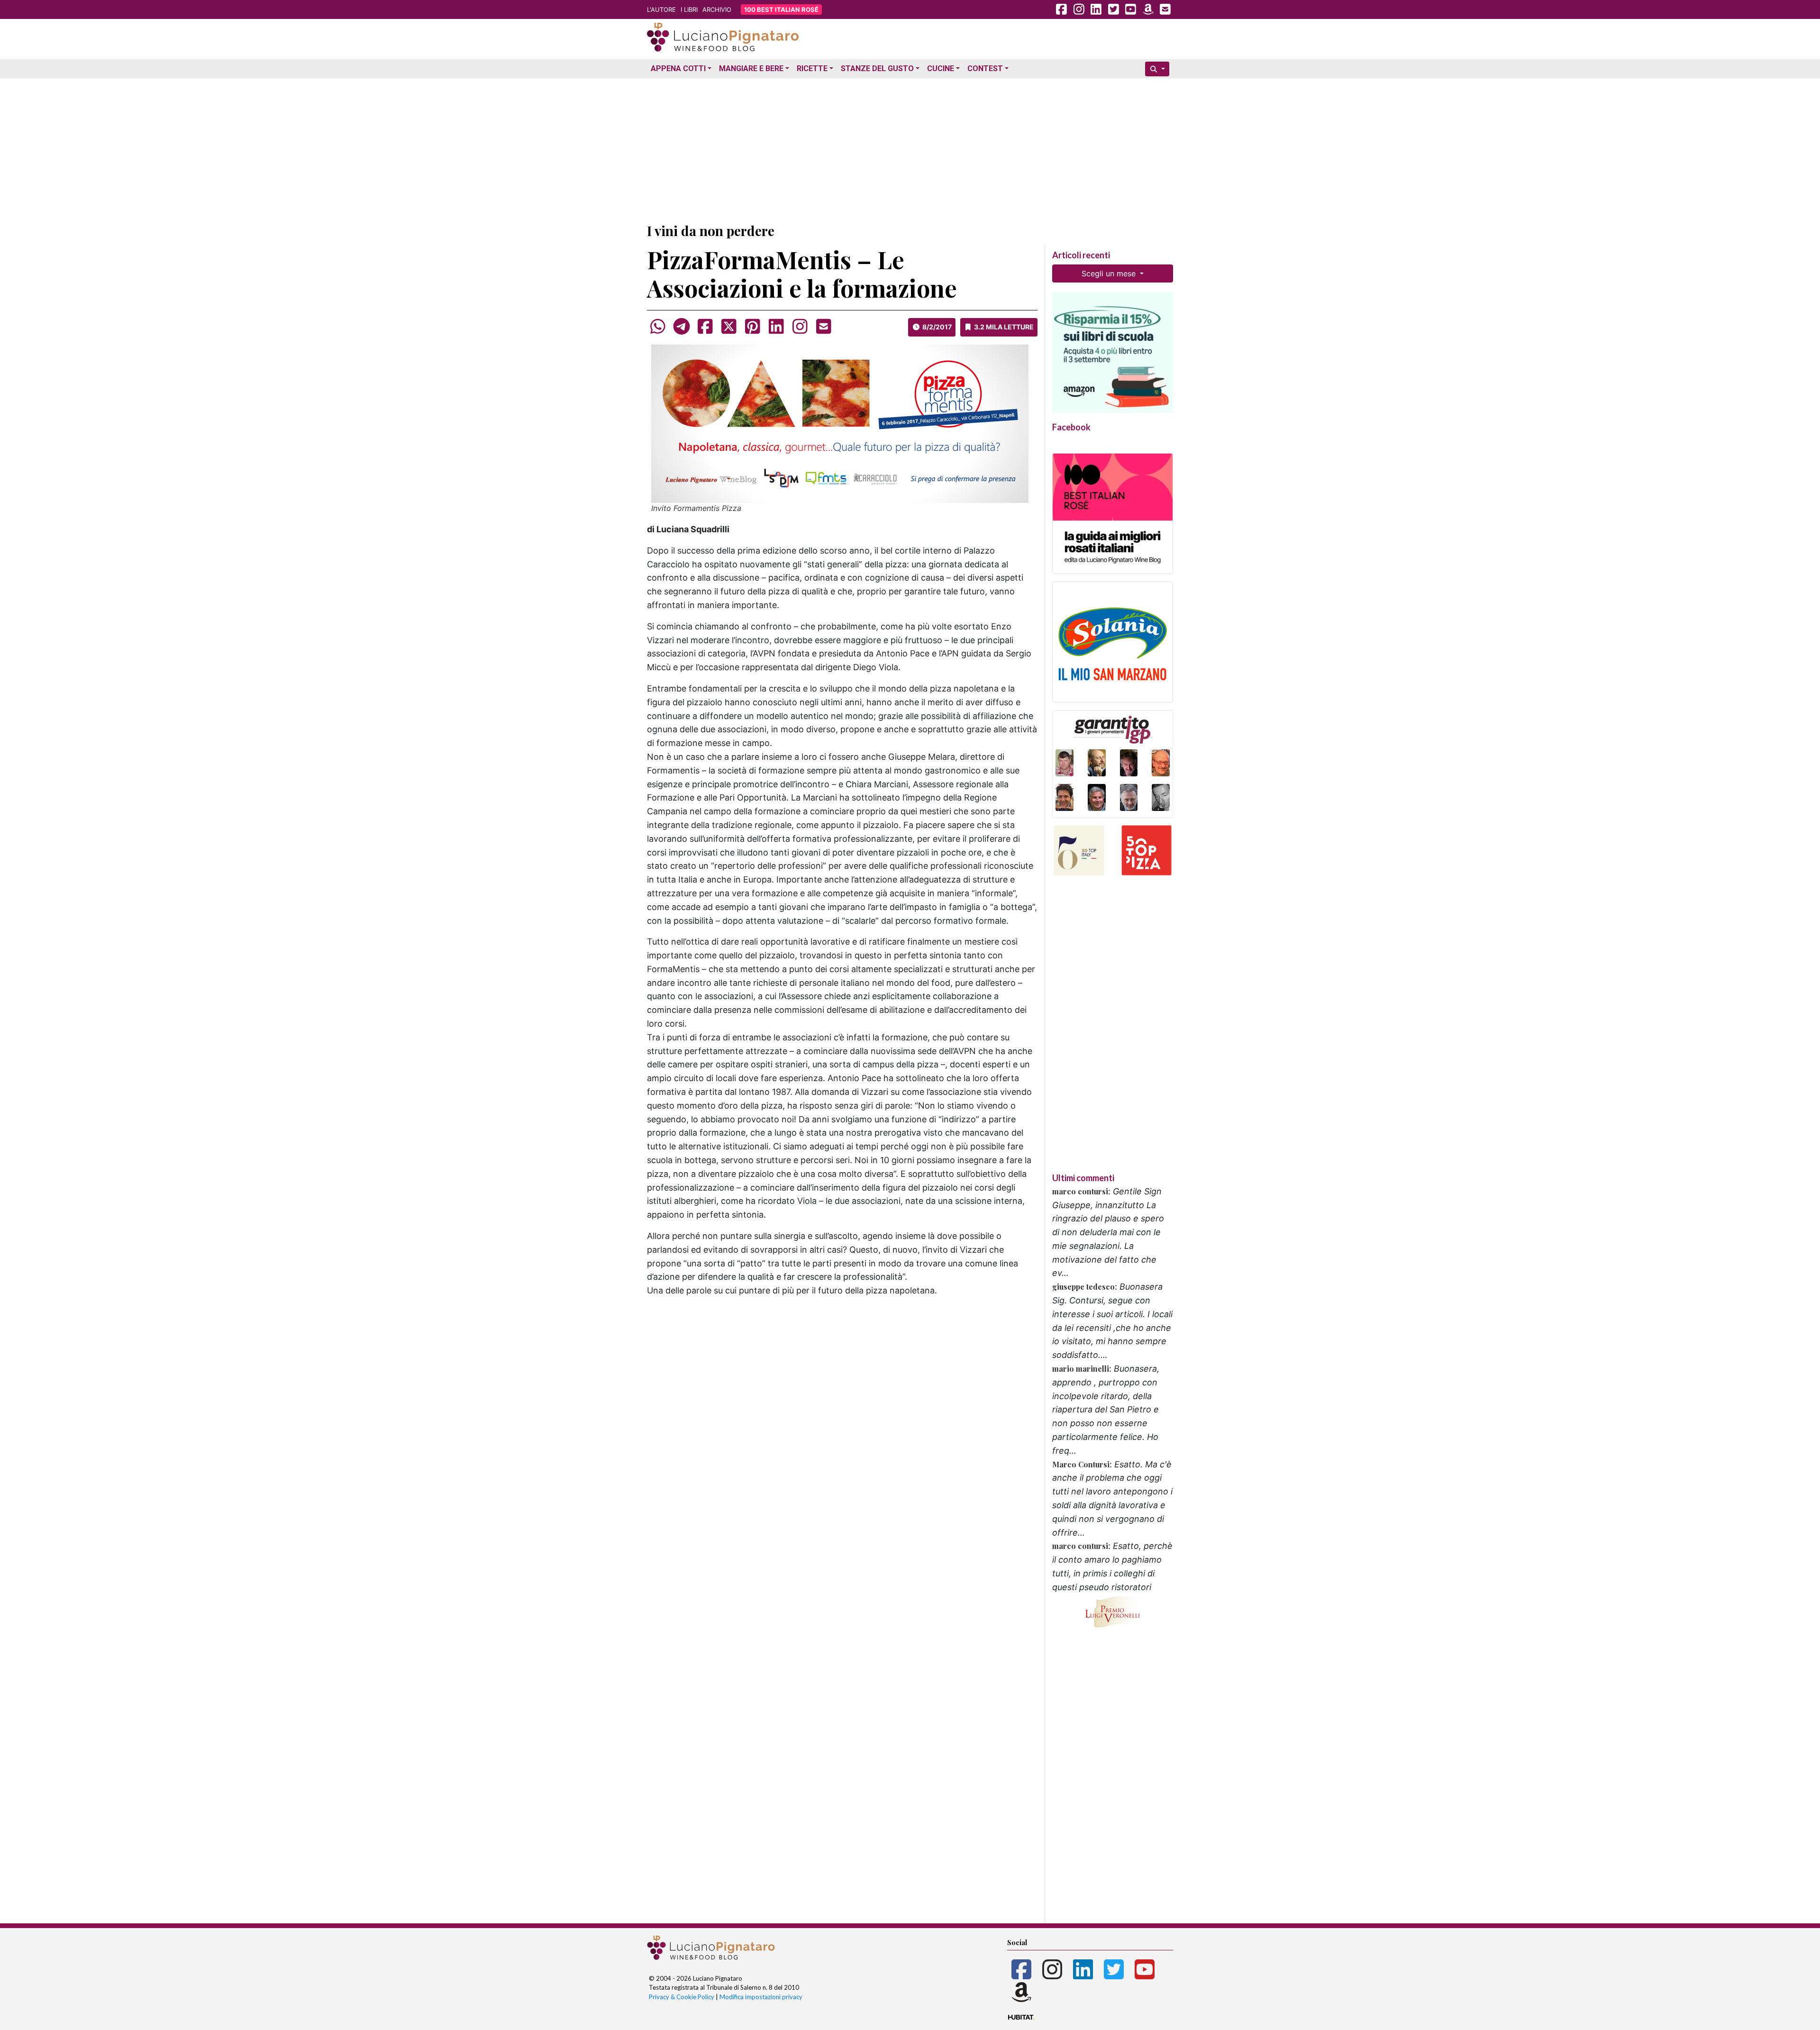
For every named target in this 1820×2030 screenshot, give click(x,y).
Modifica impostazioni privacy (761, 1997)
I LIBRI (689, 9)
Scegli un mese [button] (1110, 273)
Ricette (812, 68)
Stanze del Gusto (877, 68)
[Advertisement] (910, 148)
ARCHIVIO (717, 9)
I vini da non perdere (711, 231)
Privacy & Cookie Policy (682, 1997)
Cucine (941, 68)
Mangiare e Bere (751, 68)
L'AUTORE (661, 9)
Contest (985, 68)
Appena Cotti (678, 68)
